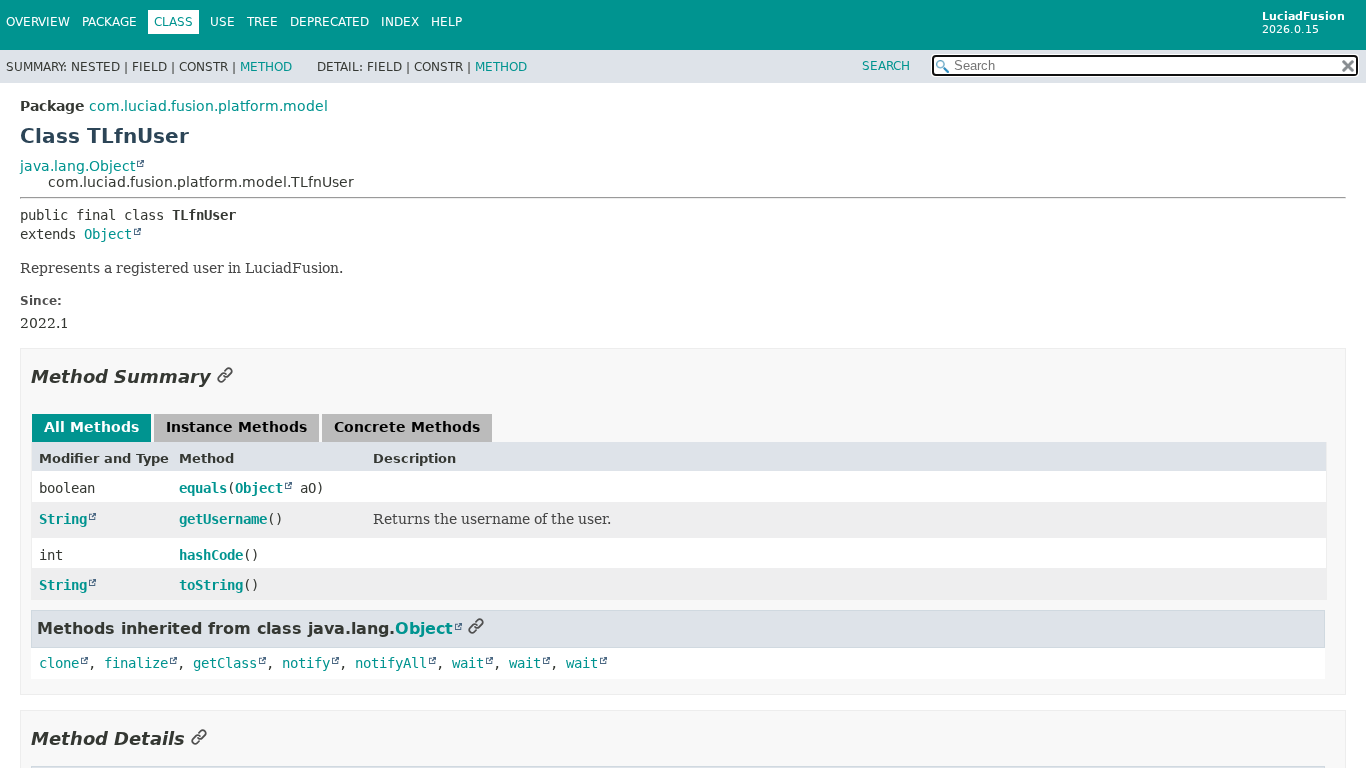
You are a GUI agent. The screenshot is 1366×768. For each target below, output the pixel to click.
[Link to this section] (225, 376)
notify (306, 663)
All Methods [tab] (91, 427)
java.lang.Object (77, 166)
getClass (225, 663)
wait (468, 663)
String (63, 519)
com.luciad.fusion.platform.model (208, 106)
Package (109, 22)
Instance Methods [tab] (236, 427)
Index (400, 22)
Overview (38, 22)
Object (108, 234)
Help (446, 22)
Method (266, 67)
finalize (136, 663)
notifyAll (391, 663)
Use (222, 22)
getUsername (223, 519)
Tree (262, 22)
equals (203, 488)
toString (211, 585)
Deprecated (329, 22)
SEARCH (886, 66)
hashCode (211, 555)
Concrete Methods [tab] (407, 427)
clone (59, 663)
